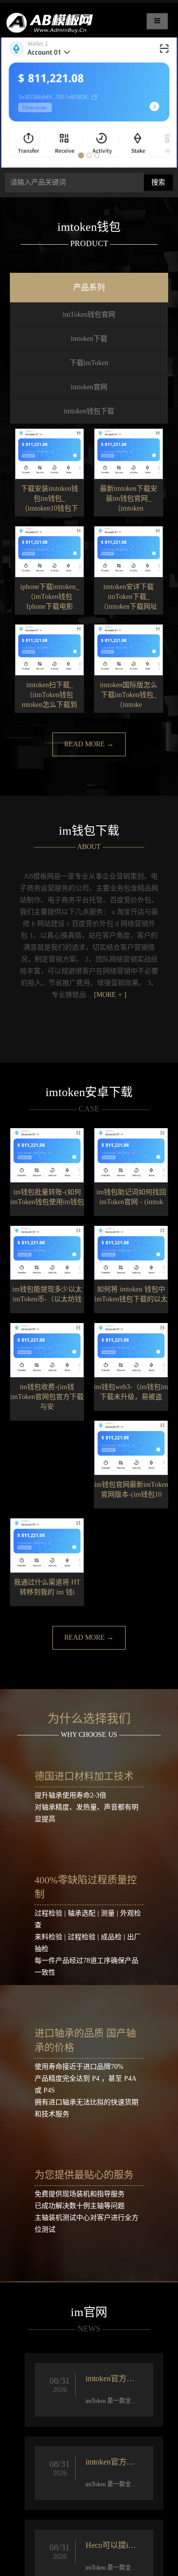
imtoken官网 (89, 387)
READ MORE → (89, 744)
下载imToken (89, 363)
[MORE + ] (110, 995)
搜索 (158, 182)
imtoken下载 (89, 339)
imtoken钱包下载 (89, 411)
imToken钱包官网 (89, 314)
